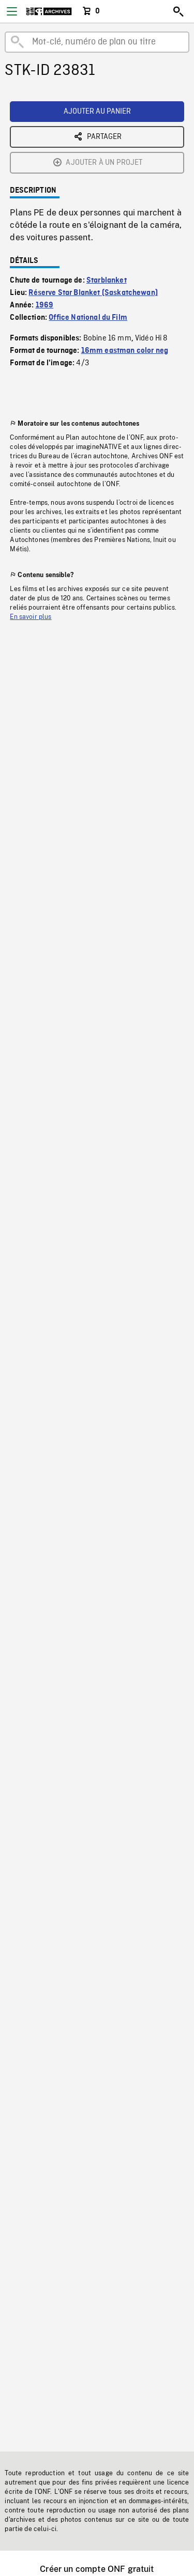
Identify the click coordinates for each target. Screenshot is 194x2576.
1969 (45, 305)
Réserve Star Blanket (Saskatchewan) (93, 293)
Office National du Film (88, 318)
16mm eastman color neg (125, 351)
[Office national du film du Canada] (49, 11)
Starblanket (107, 281)
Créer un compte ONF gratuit (97, 2569)
